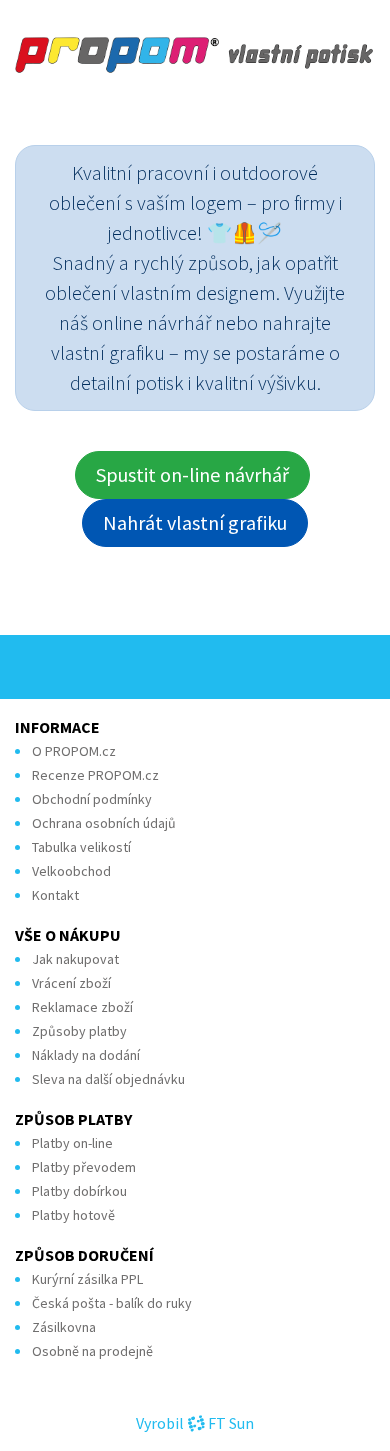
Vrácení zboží (71, 983)
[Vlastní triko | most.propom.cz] (195, 54)
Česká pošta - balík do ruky (112, 1303)
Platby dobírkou (79, 1191)
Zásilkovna (64, 1327)
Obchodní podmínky (92, 799)
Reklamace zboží (82, 1007)
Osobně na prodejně (92, 1351)
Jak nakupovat (75, 959)
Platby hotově (73, 1215)
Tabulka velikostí (81, 847)
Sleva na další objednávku (108, 1079)
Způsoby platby (79, 1031)
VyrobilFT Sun (195, 1423)
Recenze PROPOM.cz (95, 775)
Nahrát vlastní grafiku (195, 522)
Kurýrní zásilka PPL (87, 1279)
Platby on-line (72, 1143)
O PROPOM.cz (74, 751)
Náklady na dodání (86, 1055)
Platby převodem (84, 1167)
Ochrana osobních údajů (104, 823)
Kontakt (55, 895)
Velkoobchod (71, 871)
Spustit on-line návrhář (192, 474)
